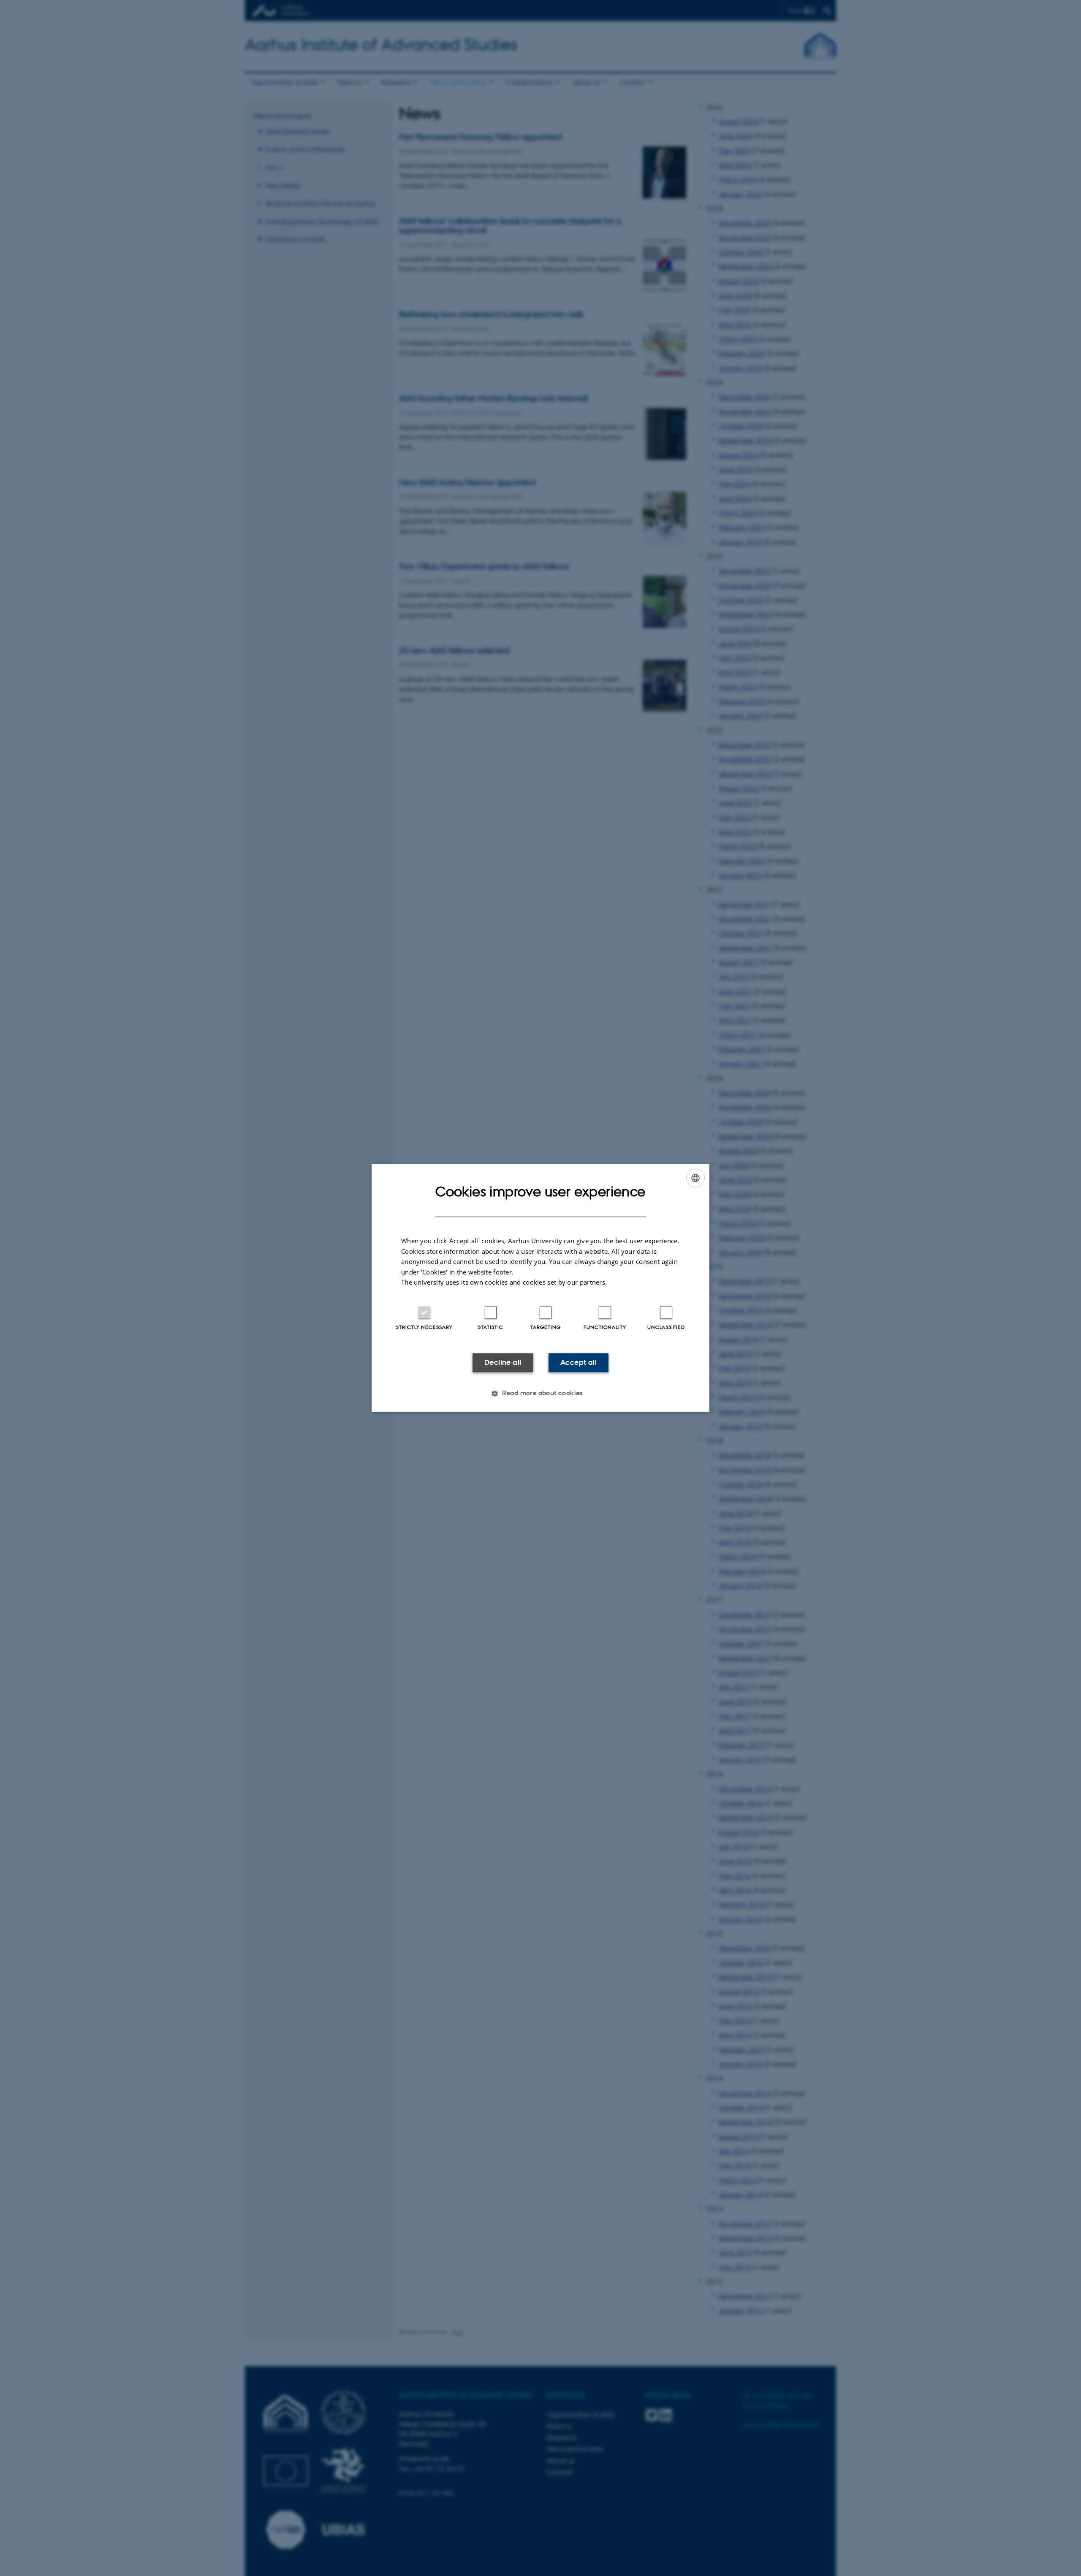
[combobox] (695, 1178)
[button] (540, 1394)
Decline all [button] (503, 1362)
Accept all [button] (579, 1362)
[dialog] (540, 1288)
